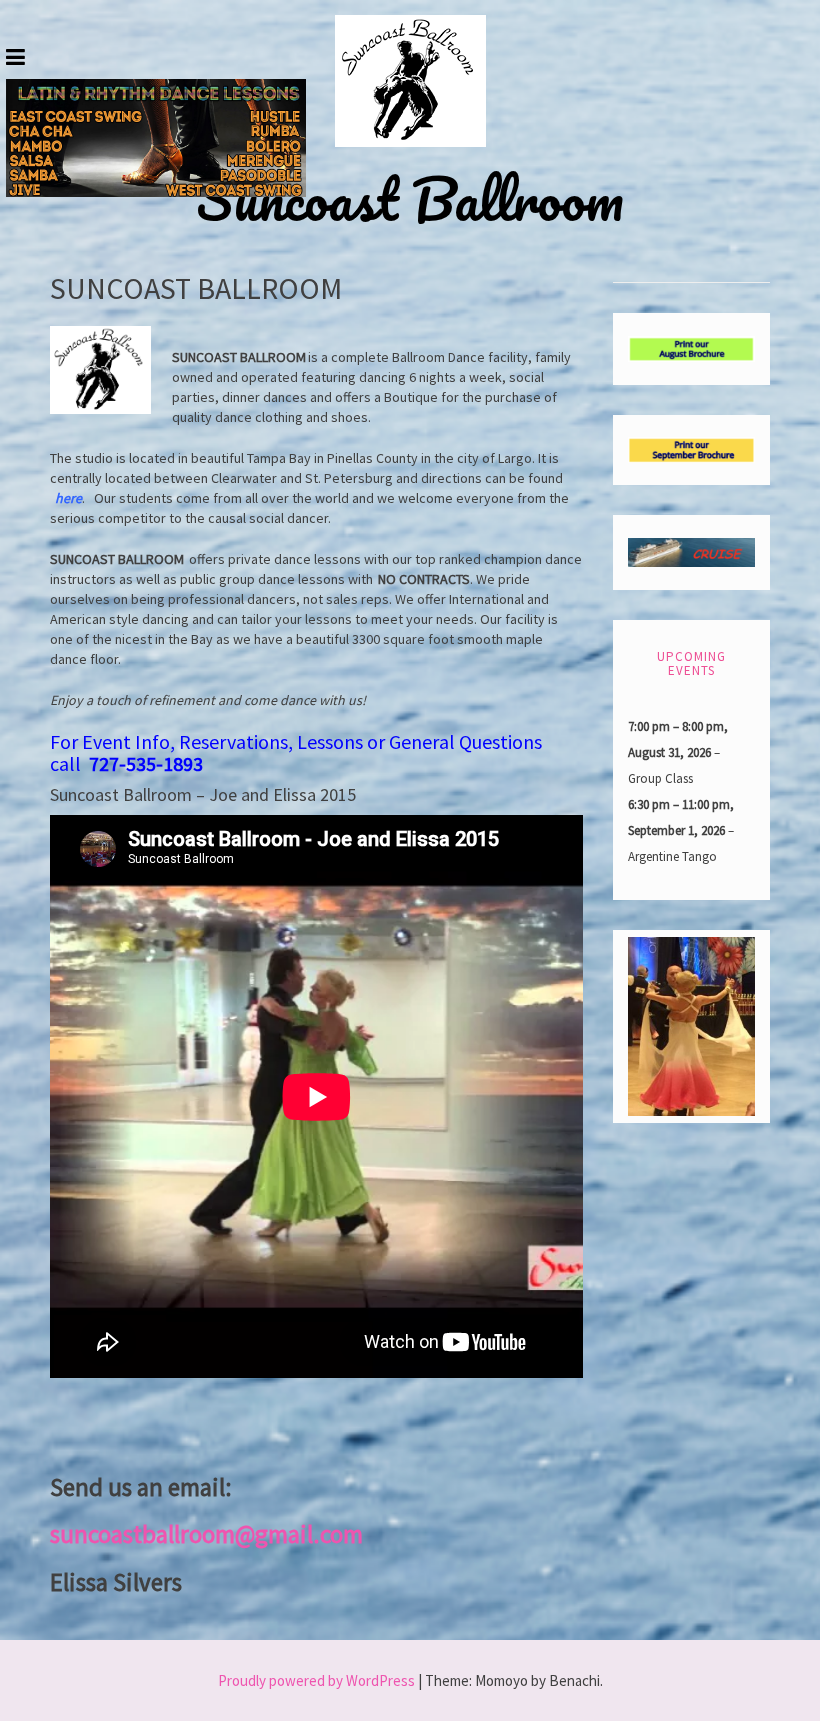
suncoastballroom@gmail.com (206, 1534)
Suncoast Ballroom (410, 199)
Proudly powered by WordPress (316, 1680)
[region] (156, 138)
